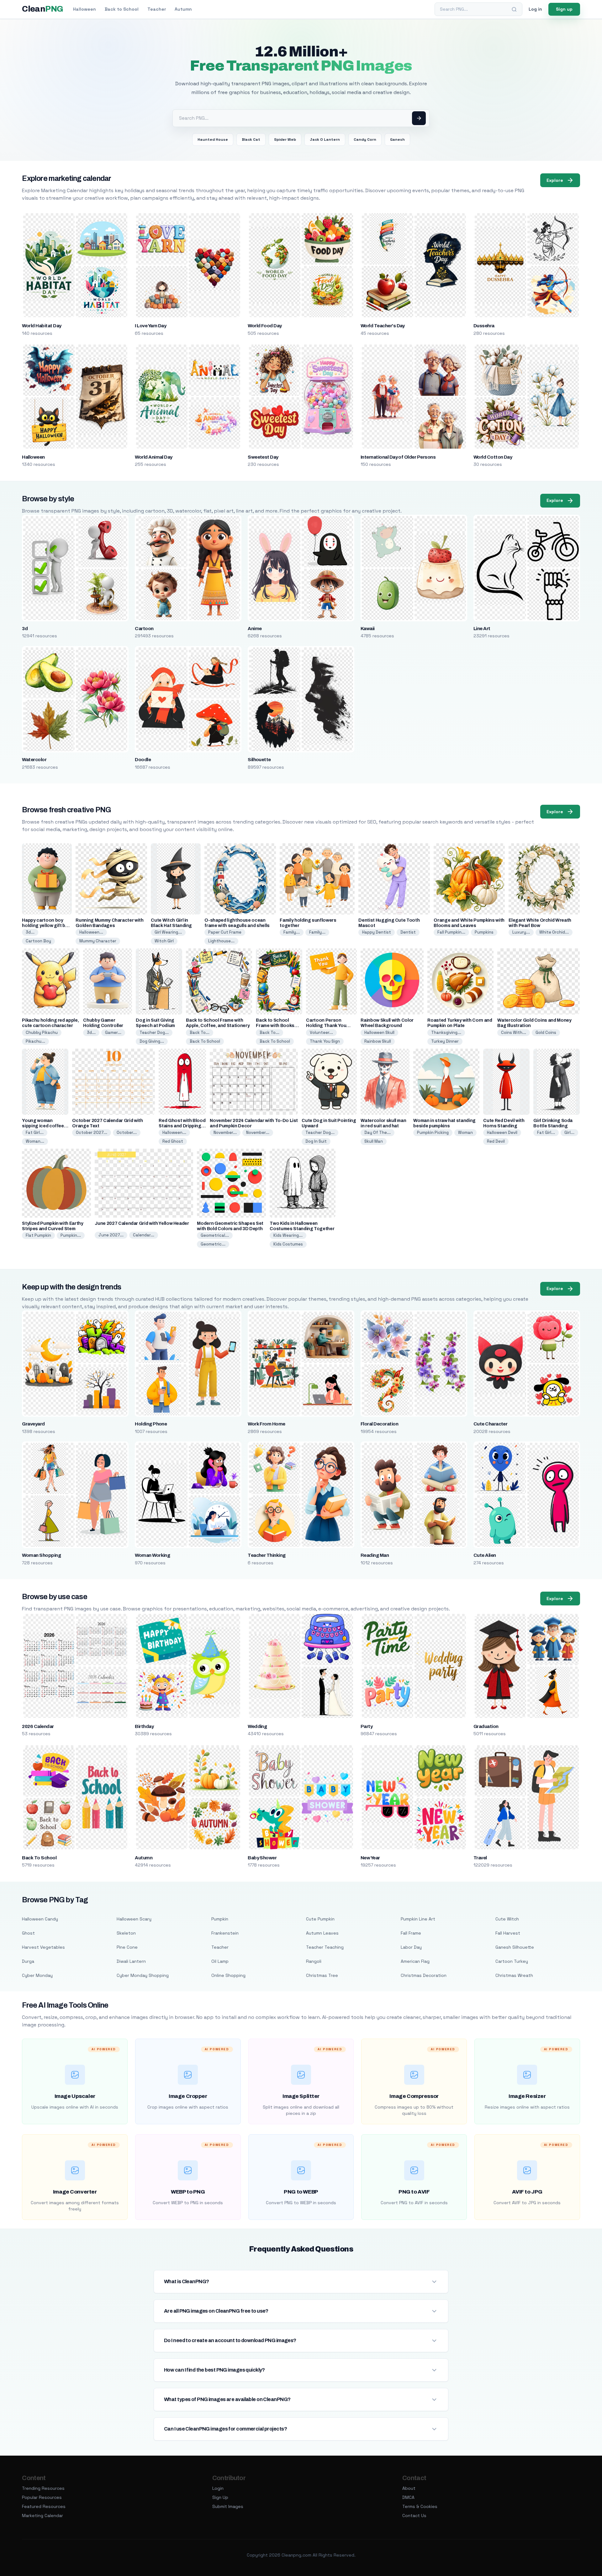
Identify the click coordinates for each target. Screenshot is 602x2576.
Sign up (564, 9)
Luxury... (521, 932)
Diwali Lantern (131, 1961)
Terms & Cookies (420, 2506)
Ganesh (397, 140)
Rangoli (314, 1961)
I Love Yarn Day (150, 326)
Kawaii (368, 629)
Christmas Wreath (514, 1975)
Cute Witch (507, 1919)
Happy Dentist (377, 932)
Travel (480, 1858)
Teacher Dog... (154, 1033)
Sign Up (220, 2497)
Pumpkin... (71, 1235)
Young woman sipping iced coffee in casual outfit (43, 1126)
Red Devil (496, 1141)
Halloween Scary (134, 1919)
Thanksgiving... (446, 1033)
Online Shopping (228, 1975)
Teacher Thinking (267, 1555)
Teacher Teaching (325, 1947)
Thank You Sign (325, 1041)
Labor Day (411, 1947)
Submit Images (228, 2506)
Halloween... (91, 932)
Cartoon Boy (38, 941)
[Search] (514, 9)
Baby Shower (262, 1858)
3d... (30, 932)
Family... (292, 932)
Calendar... (144, 1235)
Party (367, 1726)
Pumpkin (220, 1919)
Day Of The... (378, 1133)
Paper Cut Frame (225, 932)
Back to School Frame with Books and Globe (275, 1026)
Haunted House (213, 140)
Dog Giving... (152, 1041)
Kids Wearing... (288, 1235)
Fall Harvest (508, 1933)
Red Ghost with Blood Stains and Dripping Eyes (182, 1126)
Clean (42, 9)
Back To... (200, 1033)
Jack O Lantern (325, 140)
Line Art (482, 629)
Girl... (569, 1133)
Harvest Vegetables (43, 1947)
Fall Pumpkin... (451, 932)
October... (127, 1133)
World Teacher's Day (383, 326)
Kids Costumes (288, 1244)
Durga (28, 1961)
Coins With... (514, 1033)
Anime (255, 629)
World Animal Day (154, 457)
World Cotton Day (493, 457)
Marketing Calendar (42, 2515)
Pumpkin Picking (433, 1133)
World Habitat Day (42, 326)
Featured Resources (44, 2506)
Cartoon (144, 629)
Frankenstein (225, 1933)
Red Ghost (173, 1141)
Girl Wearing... (168, 932)
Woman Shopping (41, 1555)
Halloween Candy (40, 1919)
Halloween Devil (502, 1133)
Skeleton (126, 1933)
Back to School (122, 9)
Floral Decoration (379, 1424)
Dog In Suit (316, 1141)
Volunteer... (321, 1033)
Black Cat (251, 140)
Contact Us (414, 2515)
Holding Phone (151, 1424)
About (409, 2488)
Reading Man (375, 1555)
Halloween (84, 9)
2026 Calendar (38, 1726)
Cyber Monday (37, 1975)
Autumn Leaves (322, 1933)
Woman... (35, 1141)
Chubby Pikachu (42, 1033)
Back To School (205, 1041)
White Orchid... (554, 932)
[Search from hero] (419, 118)
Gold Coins (546, 1033)
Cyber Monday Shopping (143, 1975)
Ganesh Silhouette (515, 1947)
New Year (370, 1858)
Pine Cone (127, 1947)
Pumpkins (484, 932)
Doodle (143, 760)
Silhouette (259, 760)
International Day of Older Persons (398, 457)
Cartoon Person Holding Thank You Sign (326, 1026)
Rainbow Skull (378, 1041)
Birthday (144, 1726)
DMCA (408, 2497)
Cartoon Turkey (512, 1961)
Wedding (257, 1726)
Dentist (408, 932)
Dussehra (484, 326)
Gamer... (113, 1033)
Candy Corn (365, 140)
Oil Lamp (220, 1961)
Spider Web (285, 140)
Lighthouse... (221, 941)
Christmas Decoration (424, 1975)
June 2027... (111, 1235)
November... (225, 1133)
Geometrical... (215, 1235)
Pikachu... (35, 1041)
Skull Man (374, 1141)
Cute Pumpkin (320, 1919)
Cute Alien (485, 1555)
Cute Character (491, 1424)
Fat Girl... (35, 1133)
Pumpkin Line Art (418, 1919)
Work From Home (267, 1424)
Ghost (28, 1933)
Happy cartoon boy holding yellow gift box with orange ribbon (46, 926)
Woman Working (152, 1555)
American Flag (415, 1961)
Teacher (157, 9)
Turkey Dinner (445, 1041)
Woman (465, 1133)
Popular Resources (42, 2497)
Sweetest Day (263, 457)
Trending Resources (43, 2488)
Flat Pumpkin (38, 1235)
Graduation (486, 1726)
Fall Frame (411, 1933)
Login (218, 2488)
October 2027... (92, 1133)
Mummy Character (98, 941)
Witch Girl (164, 941)
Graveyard (33, 1424)
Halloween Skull (379, 1033)
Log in (535, 9)
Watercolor (34, 760)
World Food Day (265, 326)
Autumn (183, 9)
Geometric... (213, 1244)
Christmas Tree (322, 1975)
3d (25, 629)
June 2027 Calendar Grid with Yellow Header (142, 1223)
